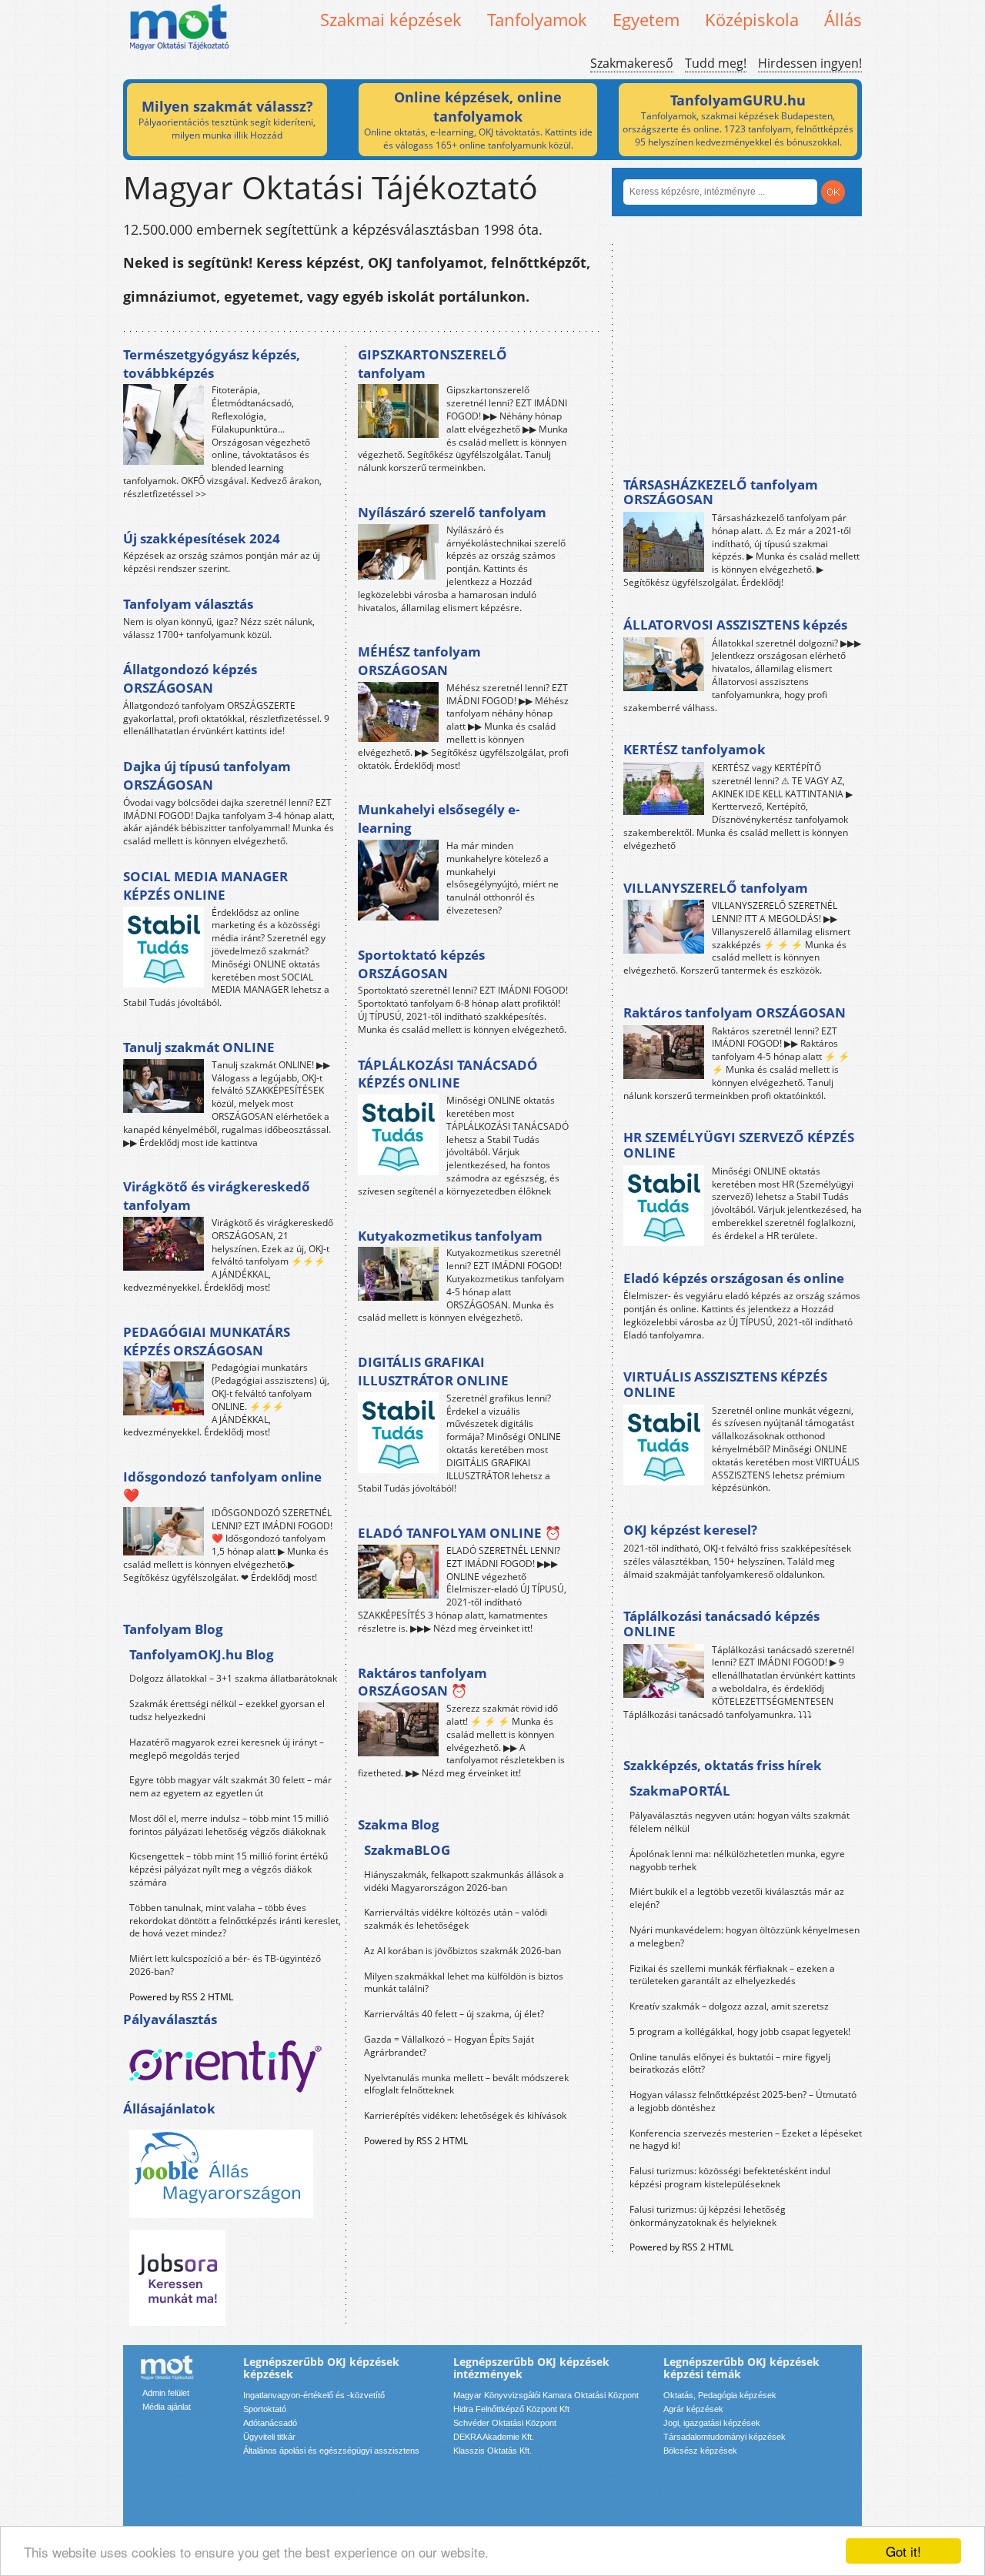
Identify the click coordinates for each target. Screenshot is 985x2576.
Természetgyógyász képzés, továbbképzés (212, 364)
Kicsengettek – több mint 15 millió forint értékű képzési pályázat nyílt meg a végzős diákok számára (229, 1869)
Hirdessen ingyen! (810, 63)
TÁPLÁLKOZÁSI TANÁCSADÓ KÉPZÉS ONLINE (448, 1074)
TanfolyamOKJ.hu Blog (202, 1654)
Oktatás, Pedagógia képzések (720, 2395)
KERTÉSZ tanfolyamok (695, 749)
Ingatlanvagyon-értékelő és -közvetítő (314, 2395)
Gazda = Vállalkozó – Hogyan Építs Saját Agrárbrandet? (449, 2046)
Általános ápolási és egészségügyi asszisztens (331, 2451)
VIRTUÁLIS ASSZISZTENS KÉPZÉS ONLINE (725, 1384)
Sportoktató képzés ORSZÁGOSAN (421, 964)
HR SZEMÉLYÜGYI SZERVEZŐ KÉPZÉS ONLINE (739, 1145)
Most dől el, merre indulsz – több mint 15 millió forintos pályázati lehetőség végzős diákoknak (229, 1825)
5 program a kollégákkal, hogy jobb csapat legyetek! (740, 2031)
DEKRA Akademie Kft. (494, 2437)
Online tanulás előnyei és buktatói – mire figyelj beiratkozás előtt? (730, 2063)
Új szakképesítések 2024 (202, 538)
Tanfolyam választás (188, 604)
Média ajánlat (167, 2407)
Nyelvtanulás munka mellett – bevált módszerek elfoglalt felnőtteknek (466, 2084)
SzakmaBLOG (407, 1850)
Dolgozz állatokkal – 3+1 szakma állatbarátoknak (233, 1678)
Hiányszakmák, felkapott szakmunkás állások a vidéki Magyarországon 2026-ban (464, 1881)
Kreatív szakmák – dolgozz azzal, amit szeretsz (729, 2006)
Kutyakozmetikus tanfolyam (450, 1236)
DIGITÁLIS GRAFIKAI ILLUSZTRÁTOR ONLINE (433, 1371)
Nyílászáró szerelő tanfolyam (452, 512)
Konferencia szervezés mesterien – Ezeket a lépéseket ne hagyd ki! (746, 2140)
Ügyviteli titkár (269, 2437)
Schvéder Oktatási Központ (505, 2423)
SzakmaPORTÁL (680, 1791)
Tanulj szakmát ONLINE (199, 1047)
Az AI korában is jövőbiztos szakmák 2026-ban (462, 1951)
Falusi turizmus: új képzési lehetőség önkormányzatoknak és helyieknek (708, 2216)
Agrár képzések (693, 2409)
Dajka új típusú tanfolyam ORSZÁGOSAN (207, 775)
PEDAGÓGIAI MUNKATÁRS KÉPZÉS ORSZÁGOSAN (207, 1341)
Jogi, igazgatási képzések (712, 2423)
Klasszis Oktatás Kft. (492, 2451)
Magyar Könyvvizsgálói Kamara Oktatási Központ (546, 2395)
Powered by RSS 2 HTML (181, 1997)
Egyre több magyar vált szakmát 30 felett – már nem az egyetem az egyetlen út (230, 1786)
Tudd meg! (716, 63)
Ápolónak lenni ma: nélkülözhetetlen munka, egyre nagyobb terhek (737, 1860)
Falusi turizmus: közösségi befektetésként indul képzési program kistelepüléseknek (730, 2177)
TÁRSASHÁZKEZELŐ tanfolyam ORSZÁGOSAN (721, 492)
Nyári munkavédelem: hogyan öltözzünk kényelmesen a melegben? (745, 1936)
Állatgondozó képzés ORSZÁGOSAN (190, 678)
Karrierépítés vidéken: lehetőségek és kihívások (465, 2115)
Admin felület (166, 2393)
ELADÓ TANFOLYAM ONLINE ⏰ (459, 1533)
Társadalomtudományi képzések (725, 2437)
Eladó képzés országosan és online (734, 1278)
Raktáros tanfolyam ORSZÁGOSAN (735, 1012)
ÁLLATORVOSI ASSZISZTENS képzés (735, 625)
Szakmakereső (632, 63)
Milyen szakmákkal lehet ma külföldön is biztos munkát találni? (464, 1983)
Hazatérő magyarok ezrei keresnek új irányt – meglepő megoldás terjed (227, 1749)
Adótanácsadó (270, 2423)
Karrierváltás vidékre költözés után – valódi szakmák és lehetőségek (456, 1919)
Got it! (903, 2551)
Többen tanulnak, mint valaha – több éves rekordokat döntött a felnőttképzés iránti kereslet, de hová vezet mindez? (235, 1921)
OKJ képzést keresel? (690, 1530)
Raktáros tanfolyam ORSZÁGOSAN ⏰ (422, 1682)
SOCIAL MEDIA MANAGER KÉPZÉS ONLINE (205, 885)
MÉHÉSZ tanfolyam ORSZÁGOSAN (419, 661)
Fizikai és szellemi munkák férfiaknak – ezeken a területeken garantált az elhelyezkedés (732, 1975)
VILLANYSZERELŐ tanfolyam (716, 888)
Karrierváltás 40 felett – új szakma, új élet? (454, 2014)
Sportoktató (265, 2409)
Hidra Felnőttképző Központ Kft (511, 2409)
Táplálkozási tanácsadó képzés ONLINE (721, 1624)
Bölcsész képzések (700, 2451)
